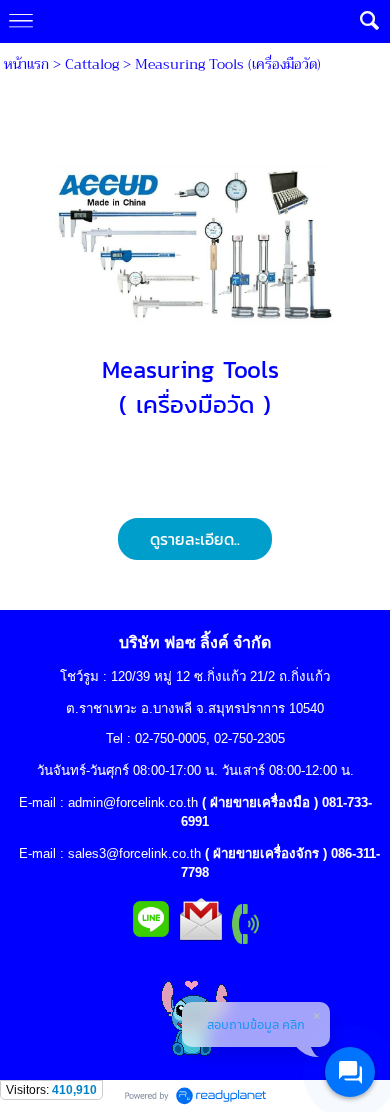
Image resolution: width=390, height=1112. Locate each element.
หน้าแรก (26, 64)
